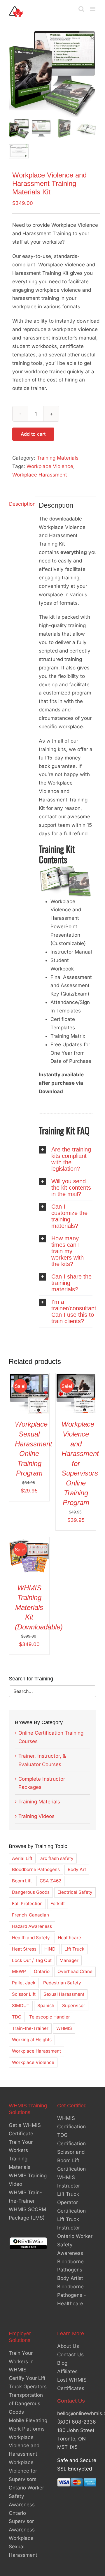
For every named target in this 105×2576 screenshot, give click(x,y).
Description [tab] (20, 504)
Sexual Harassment (64, 1994)
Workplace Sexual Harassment (23, 2547)
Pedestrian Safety (62, 1983)
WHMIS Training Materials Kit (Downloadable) (39, 1607)
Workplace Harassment (40, 475)
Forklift (58, 1904)
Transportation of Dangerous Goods (26, 2404)
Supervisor (74, 2006)
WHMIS (64, 2028)
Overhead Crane (75, 1971)
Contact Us (70, 2355)
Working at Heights (32, 2040)
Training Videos (36, 1816)
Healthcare (69, 1938)
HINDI (50, 1949)
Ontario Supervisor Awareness (22, 2522)
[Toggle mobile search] (81, 9)
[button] (66, 1159)
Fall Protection (27, 1904)
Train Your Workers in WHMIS (21, 2362)
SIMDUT (21, 2006)
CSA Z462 (50, 1881)
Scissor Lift (24, 1994)
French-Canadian (30, 1915)
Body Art (77, 1869)
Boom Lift (22, 1881)
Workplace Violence (50, 466)
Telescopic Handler (50, 2017)
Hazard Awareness (32, 1926)
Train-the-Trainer (30, 2028)
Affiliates (67, 2371)
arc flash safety (57, 1858)
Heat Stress (24, 1949)
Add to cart (33, 434)
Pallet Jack (24, 1983)
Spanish (46, 2006)
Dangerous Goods (31, 1892)
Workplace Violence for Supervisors (23, 2471)
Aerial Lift (22, 1858)
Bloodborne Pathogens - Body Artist (72, 2270)
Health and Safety (31, 1938)
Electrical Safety (75, 1892)
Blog (62, 2363)
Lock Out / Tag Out (32, 1960)
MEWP (19, 1971)
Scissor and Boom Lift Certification (71, 2160)
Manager (69, 1960)
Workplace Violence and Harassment (24, 2446)
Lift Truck (74, 1949)
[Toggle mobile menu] (93, 9)
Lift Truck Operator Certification (71, 2203)
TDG (17, 2017)
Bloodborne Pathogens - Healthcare (72, 2295)
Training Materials (58, 458)
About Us (68, 2346)
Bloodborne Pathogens (36, 1869)
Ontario (42, 1971)
